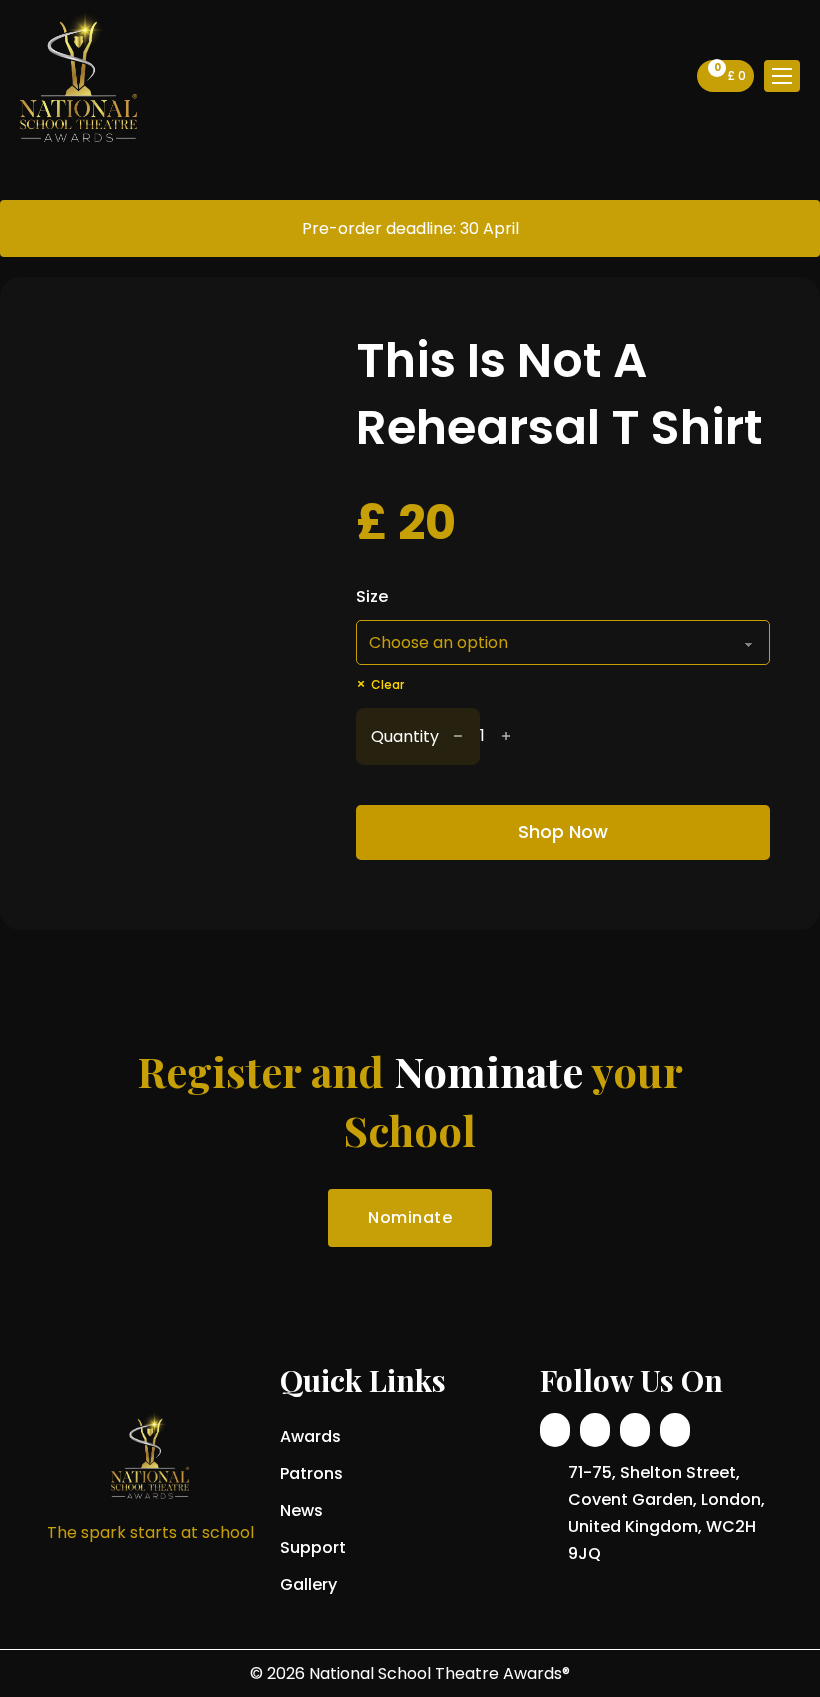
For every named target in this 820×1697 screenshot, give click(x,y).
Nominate (410, 1217)
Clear (387, 684)
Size (372, 596)
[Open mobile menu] (782, 76)
